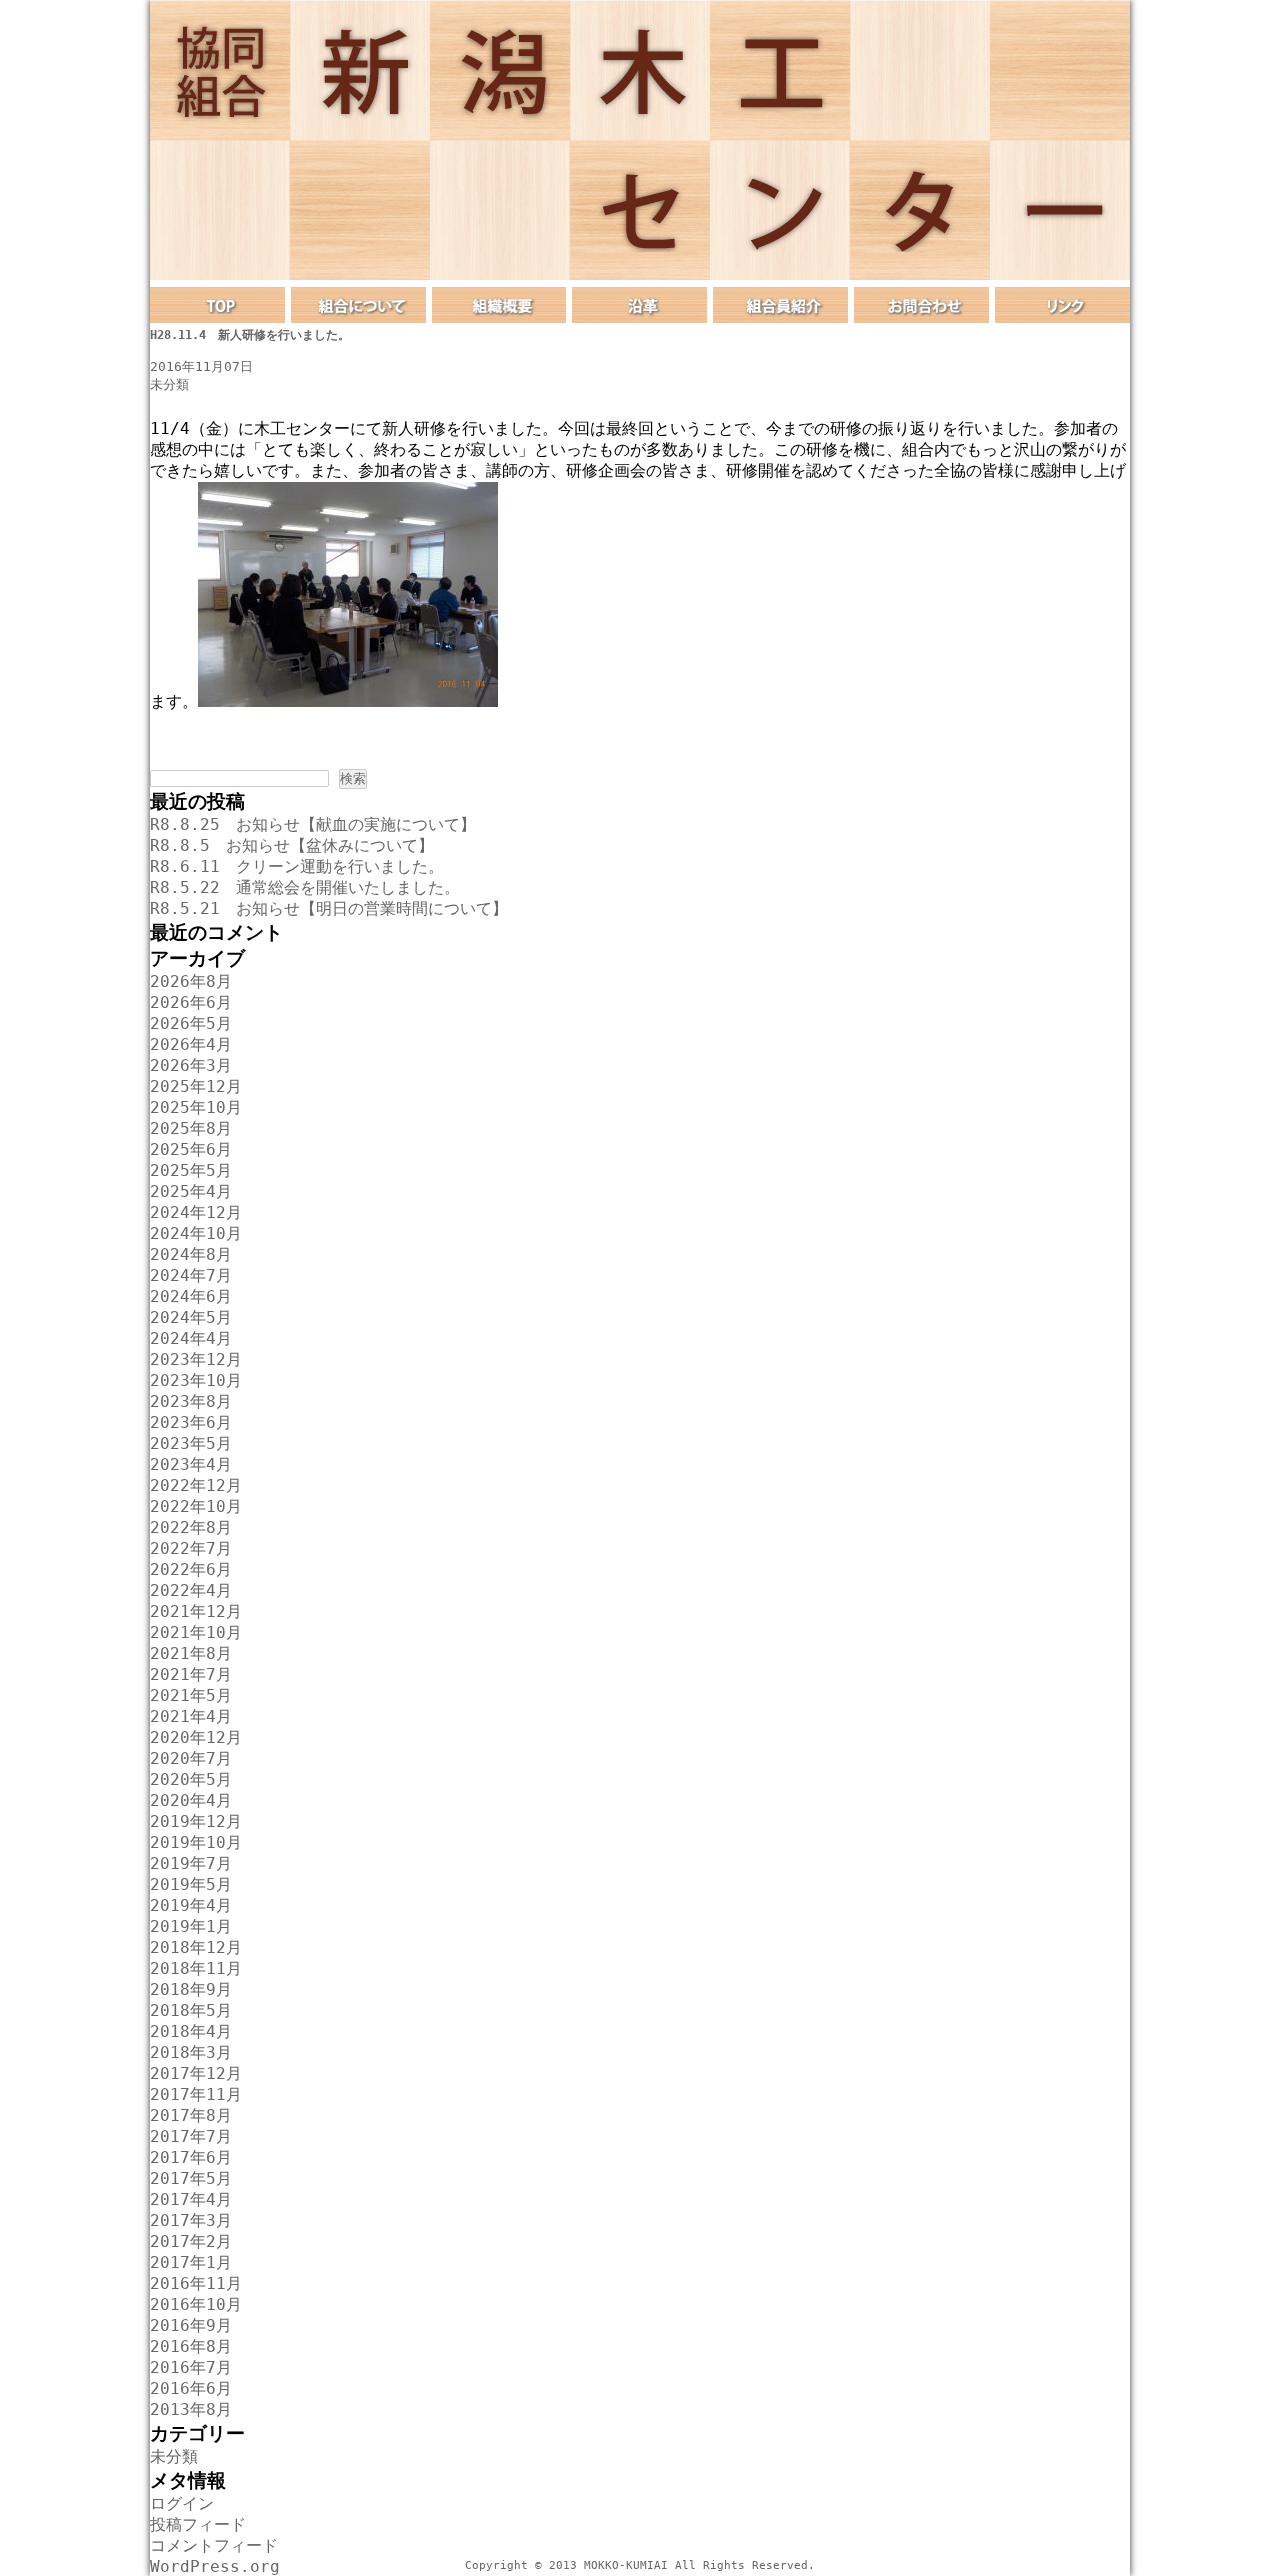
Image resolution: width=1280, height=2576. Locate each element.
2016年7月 (191, 2367)
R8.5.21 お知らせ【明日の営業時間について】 (329, 908)
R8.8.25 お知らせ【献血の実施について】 (313, 824)
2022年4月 (191, 1590)
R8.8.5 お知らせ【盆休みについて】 (292, 845)
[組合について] (358, 305)
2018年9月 (191, 1989)
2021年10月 (196, 1632)
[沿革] (639, 305)
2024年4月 (191, 1338)
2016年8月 (191, 2346)
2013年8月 (191, 2409)
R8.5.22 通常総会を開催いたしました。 (305, 887)
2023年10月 (196, 1380)
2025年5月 (191, 1170)
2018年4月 (191, 2031)
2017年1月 (191, 2262)
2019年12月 (196, 1821)
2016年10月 (196, 2304)
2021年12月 (196, 1611)
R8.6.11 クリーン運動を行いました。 (297, 866)
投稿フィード (198, 2524)
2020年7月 (191, 1758)
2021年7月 (191, 1674)
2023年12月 (196, 1359)
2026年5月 (191, 1023)
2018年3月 (191, 2052)
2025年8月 (191, 1128)
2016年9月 (191, 2325)
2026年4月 (191, 1044)
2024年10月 (196, 1233)
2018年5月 (191, 2010)
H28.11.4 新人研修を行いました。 (250, 335)
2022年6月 (191, 1569)
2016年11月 (196, 2283)
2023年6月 (191, 1422)
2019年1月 (191, 1926)
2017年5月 (191, 2178)
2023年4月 (191, 1464)
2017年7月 (191, 2136)
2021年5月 (191, 1695)
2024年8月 (191, 1254)
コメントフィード (214, 2545)
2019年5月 (191, 1884)
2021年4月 (191, 1716)
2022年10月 (196, 1506)
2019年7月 (191, 1863)
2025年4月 (191, 1191)
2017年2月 (191, 2241)
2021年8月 (191, 1653)
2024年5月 (191, 1317)
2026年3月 (191, 1065)
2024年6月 (191, 1296)
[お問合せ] (921, 305)
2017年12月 (196, 2073)
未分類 (169, 384)
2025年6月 (191, 1149)
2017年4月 (191, 2199)
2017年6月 (191, 2157)
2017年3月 (191, 2220)
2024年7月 (191, 1275)
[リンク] (1062, 305)
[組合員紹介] (780, 305)
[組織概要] (499, 305)
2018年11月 (196, 1968)
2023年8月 (191, 1401)
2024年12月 (196, 1212)
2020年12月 (196, 1737)
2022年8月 (191, 1527)
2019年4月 (191, 1905)
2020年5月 (191, 1779)
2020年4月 (191, 1800)
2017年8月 (191, 2115)
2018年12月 (196, 1947)
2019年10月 (196, 1842)
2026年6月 (191, 1002)
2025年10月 (196, 1107)
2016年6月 (191, 2388)
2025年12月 (196, 1086)
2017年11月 (196, 2094)
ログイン (182, 2503)
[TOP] (217, 305)
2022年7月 (191, 1548)
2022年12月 (196, 1485)
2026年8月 (191, 981)
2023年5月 (191, 1443)
